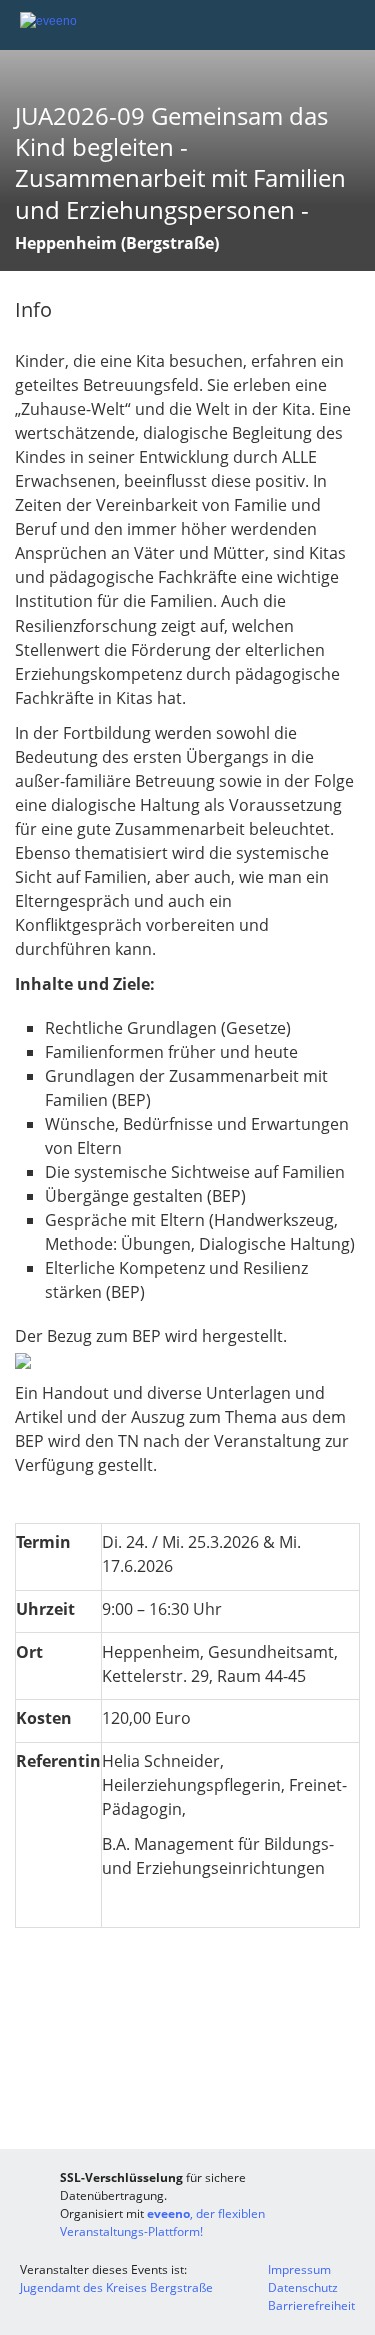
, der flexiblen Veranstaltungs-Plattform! (162, 2222)
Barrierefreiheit (311, 2305)
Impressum (299, 2269)
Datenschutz (303, 2287)
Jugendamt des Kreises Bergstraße (116, 2287)
